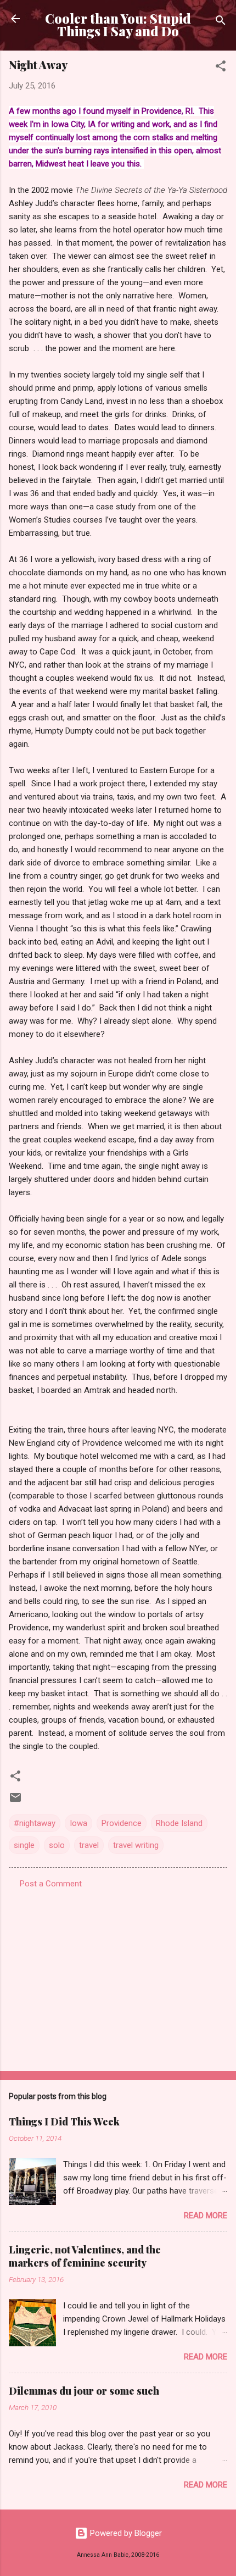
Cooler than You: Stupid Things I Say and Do (118, 25)
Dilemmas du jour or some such (84, 2391)
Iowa (78, 1823)
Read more (206, 2216)
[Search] (221, 22)
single (24, 1845)
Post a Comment (51, 1884)
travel (89, 1845)
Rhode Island (179, 1823)
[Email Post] (15, 1801)
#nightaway (35, 1823)
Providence (122, 1823)
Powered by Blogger (125, 2533)
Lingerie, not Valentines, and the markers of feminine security (85, 2256)
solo (57, 1845)
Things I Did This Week (64, 2122)
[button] (221, 68)
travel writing (136, 1845)
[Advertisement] (118, 1977)
